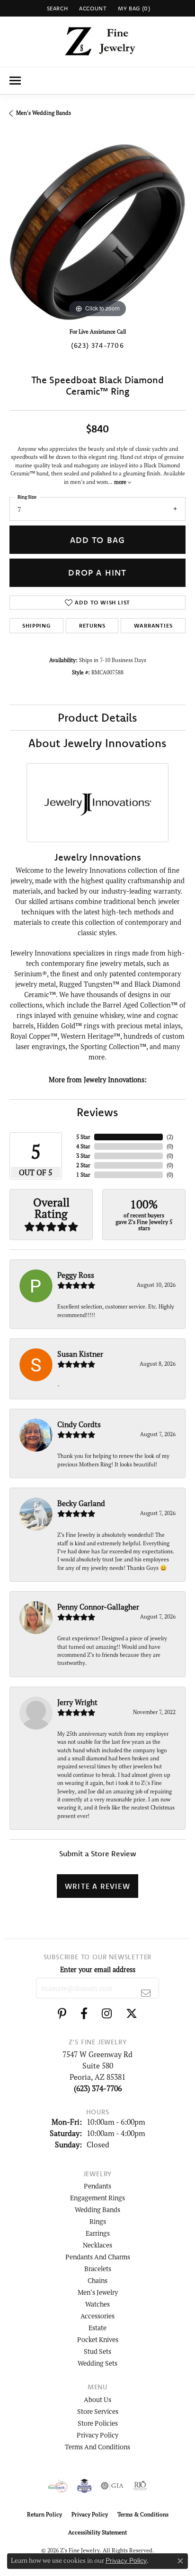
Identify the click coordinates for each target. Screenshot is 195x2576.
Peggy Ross (76, 1275)
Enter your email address (98, 1969)
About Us (97, 2399)
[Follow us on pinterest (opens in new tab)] (62, 2014)
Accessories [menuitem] (97, 2316)
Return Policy (44, 2514)
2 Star (83, 1165)
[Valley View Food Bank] (58, 2486)
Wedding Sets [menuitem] (97, 2363)
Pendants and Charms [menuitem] (98, 2257)
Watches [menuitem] (97, 2304)
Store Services (98, 2411)
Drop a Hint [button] (97, 573)
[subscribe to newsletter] (146, 1993)
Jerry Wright (77, 1702)
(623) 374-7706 (97, 345)
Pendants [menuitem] (97, 2186)
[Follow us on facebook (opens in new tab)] (84, 2014)
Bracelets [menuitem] (98, 2269)
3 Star (83, 1156)
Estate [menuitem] (97, 2328)
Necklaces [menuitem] (97, 2245)
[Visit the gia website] (112, 2486)
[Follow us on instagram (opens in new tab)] (107, 2014)
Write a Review (97, 1886)
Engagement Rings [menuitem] (97, 2198)
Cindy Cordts (79, 1424)
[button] (57, 8)
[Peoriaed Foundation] (84, 2486)
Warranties (153, 625)
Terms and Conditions (97, 2447)
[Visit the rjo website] (140, 2486)
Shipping (36, 625)
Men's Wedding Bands (44, 113)
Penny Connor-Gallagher (98, 1607)
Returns (92, 625)
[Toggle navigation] (15, 81)
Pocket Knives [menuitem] (98, 2339)
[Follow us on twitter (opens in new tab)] (132, 2014)
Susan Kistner (80, 1354)
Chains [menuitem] (97, 2280)
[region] (97, 232)
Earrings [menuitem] (98, 2233)
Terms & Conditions (143, 2514)
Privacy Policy (97, 2435)
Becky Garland (81, 1503)
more (121, 482)
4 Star (83, 1146)
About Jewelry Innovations (97, 743)
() (170, 1137)
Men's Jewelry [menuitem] (98, 2292)
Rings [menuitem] (98, 2221)
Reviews (97, 1112)
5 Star (83, 1137)
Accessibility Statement (97, 2532)
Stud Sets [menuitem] (97, 2351)
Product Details (97, 717)
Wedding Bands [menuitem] (97, 2210)
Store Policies (98, 2423)
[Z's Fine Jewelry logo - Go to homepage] (98, 42)
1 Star (83, 1175)
